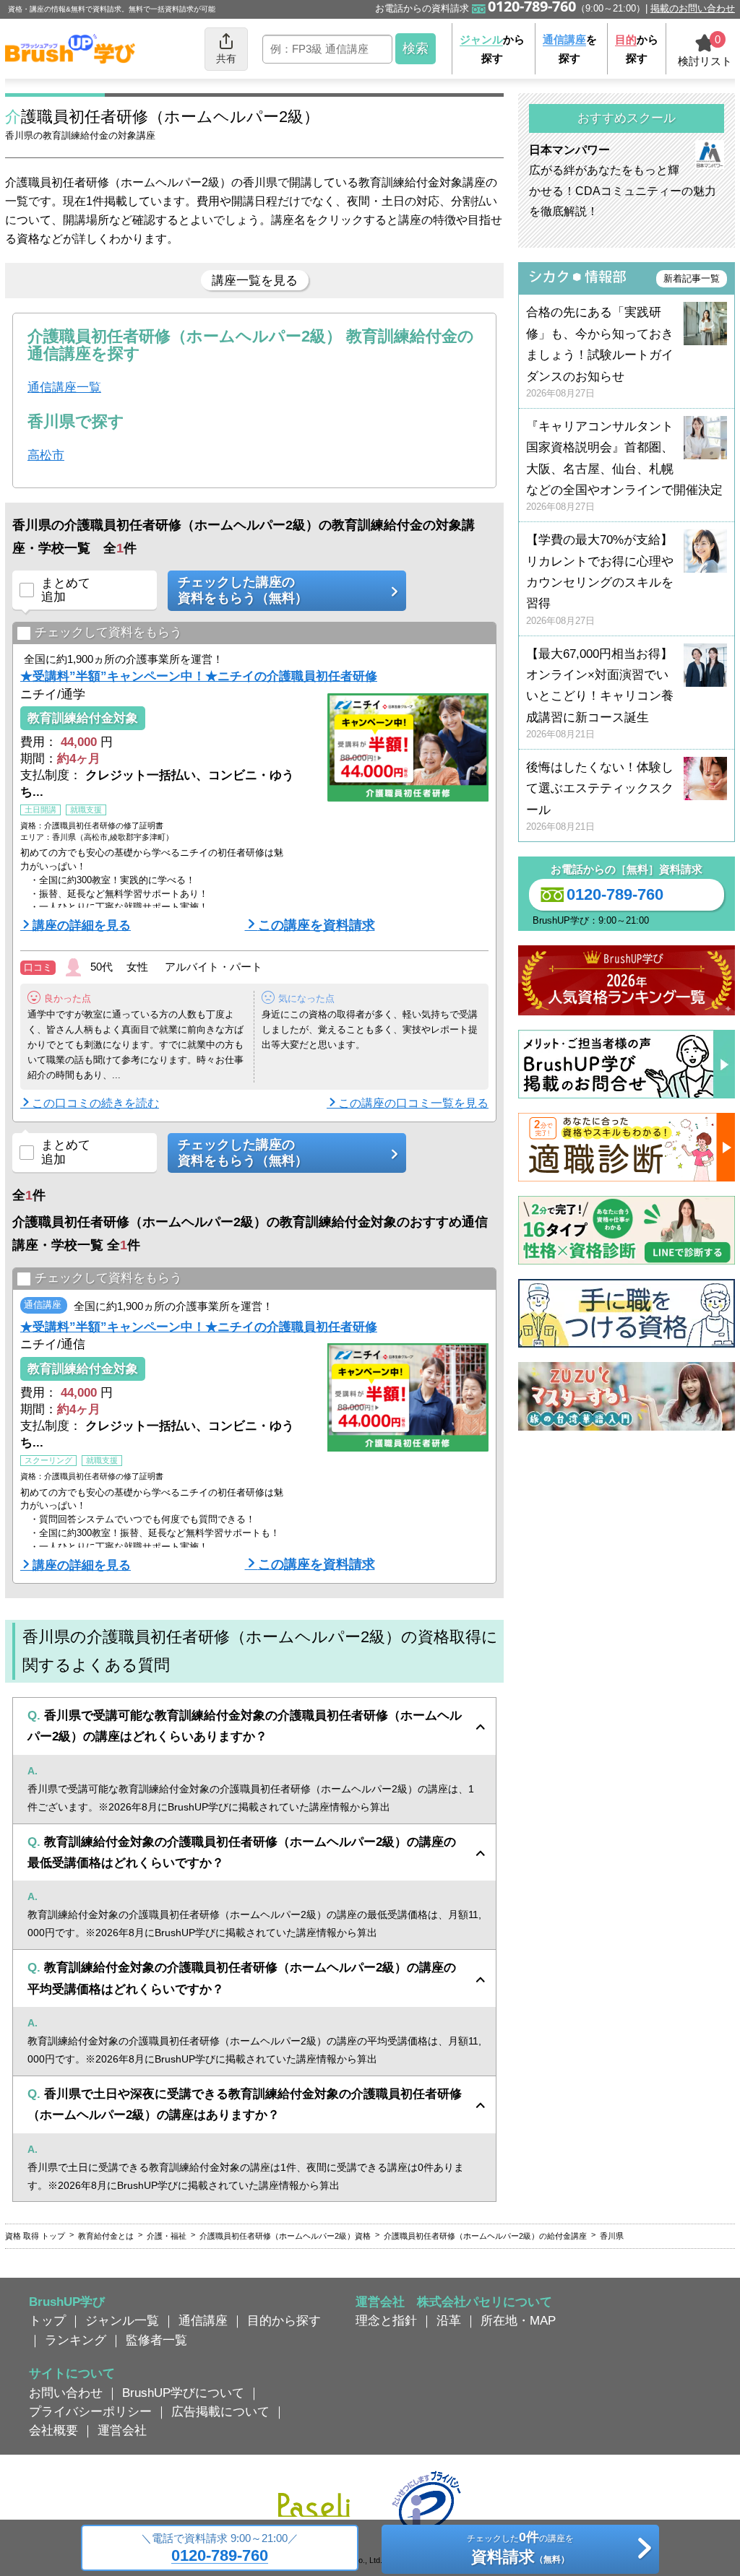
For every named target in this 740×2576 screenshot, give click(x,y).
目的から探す (284, 2320)
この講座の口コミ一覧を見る (413, 1103)
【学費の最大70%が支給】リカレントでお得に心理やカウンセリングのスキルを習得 (600, 580)
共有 (226, 58)
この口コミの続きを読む (95, 1103)
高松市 (46, 455)
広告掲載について (220, 2411)
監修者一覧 (156, 2340)
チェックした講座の (243, 590)
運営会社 (122, 2430)
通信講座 (203, 2320)
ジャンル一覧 (122, 2320)
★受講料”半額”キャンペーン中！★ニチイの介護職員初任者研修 (199, 676)
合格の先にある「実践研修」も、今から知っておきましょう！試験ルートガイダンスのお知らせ (600, 352)
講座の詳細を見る (82, 925)
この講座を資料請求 (317, 925)
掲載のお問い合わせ (693, 8)
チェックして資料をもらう (108, 632)
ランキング (76, 2340)
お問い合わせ (66, 2393)
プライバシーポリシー (90, 2411)
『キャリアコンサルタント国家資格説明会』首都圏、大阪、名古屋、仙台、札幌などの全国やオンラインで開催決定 (624, 466)
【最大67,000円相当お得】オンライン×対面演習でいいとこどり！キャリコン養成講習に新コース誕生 (600, 694)
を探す (570, 49)
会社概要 (53, 2430)
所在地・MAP (518, 2320)
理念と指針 (386, 2320)
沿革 (449, 2320)
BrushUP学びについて (183, 2393)
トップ (47, 2320)
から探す (492, 49)
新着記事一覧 (692, 278)
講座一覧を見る (255, 280)
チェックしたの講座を (520, 2548)
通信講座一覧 (64, 387)
